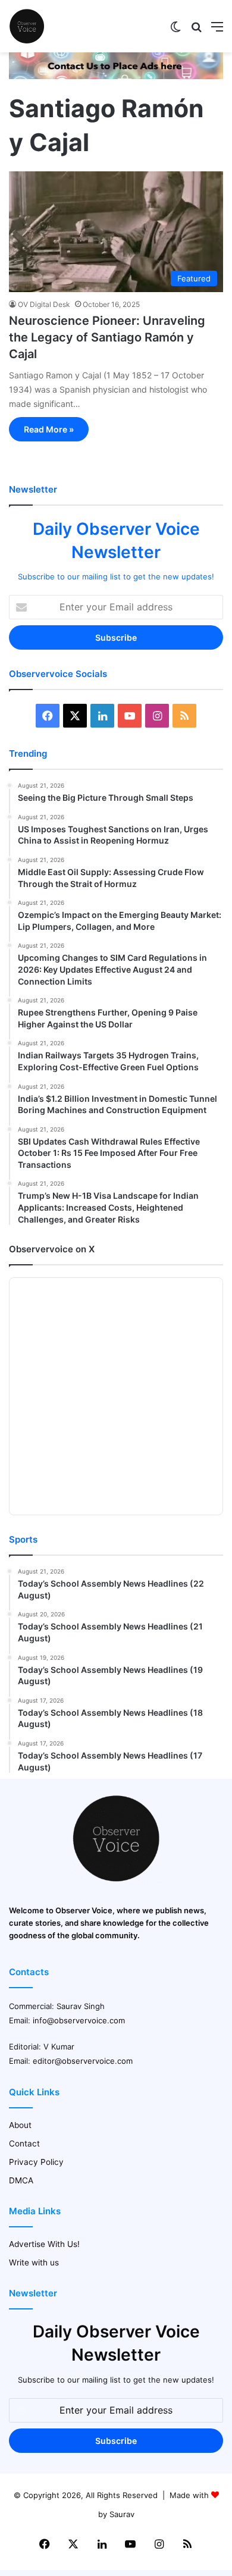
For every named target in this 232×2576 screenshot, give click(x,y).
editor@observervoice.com (83, 2061)
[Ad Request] (116, 76)
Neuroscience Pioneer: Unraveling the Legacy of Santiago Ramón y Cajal (107, 337)
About (20, 2125)
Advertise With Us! (44, 2244)
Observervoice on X (52, 1249)
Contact (24, 2143)
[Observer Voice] (27, 26)
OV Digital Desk (44, 304)
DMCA (21, 2180)
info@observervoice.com (79, 2020)
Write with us (34, 2262)
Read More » (49, 429)
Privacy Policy (36, 2162)
